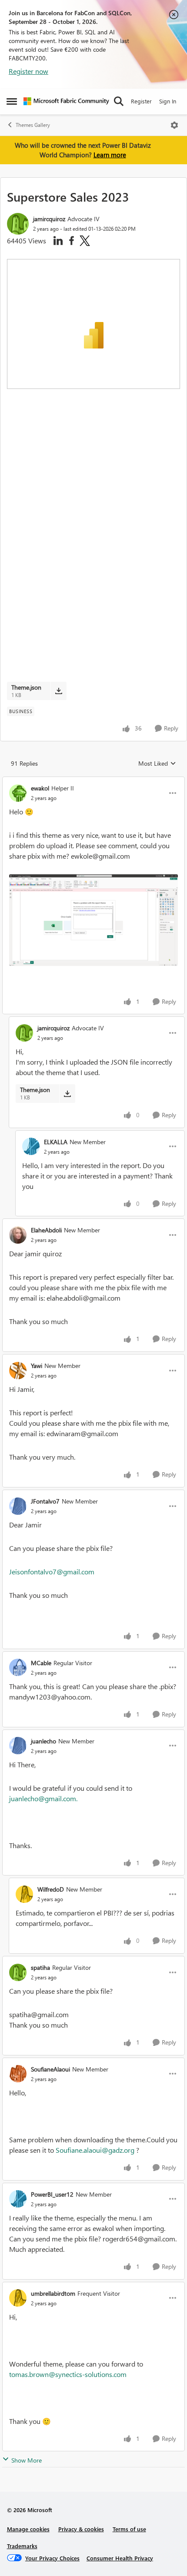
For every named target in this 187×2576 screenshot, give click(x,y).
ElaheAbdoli (46, 1230)
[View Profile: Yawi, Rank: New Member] (18, 1371)
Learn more (110, 155)
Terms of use (129, 2529)
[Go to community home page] (66, 101)
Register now (28, 71)
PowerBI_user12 (52, 2194)
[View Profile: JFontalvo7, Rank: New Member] (18, 1506)
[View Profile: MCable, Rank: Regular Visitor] (18, 1667)
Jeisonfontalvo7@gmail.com (52, 1572)
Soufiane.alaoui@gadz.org (95, 2150)
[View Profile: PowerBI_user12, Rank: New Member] (18, 2199)
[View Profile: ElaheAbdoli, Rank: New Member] (18, 1235)
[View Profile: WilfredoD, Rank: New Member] (24, 1894)
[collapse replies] (93, 781)
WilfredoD (51, 1889)
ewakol (40, 788)
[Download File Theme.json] (58, 691)
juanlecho (43, 1741)
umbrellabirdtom (53, 2293)
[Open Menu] (174, 125)
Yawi (37, 1366)
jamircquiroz (49, 219)
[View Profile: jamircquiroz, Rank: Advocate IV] (18, 224)
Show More (27, 2460)
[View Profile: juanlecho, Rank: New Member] (18, 1746)
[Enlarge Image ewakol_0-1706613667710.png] (93, 920)
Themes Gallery (33, 125)
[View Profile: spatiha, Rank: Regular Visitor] (18, 1972)
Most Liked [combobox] (157, 764)
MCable (41, 1663)
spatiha (40, 1967)
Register (141, 101)
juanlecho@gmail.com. (43, 1798)
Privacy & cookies (81, 2529)
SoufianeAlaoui (50, 2069)
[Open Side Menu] (12, 101)
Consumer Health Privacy (120, 2558)
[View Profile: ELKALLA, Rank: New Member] (31, 1146)
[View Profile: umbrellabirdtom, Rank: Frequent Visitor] (18, 2298)
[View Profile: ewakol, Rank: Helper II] (18, 793)
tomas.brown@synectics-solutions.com (68, 2374)
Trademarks (22, 2546)
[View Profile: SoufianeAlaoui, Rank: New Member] (18, 2074)
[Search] (119, 101)
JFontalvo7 (45, 1501)
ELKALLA (56, 1142)
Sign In (168, 101)
